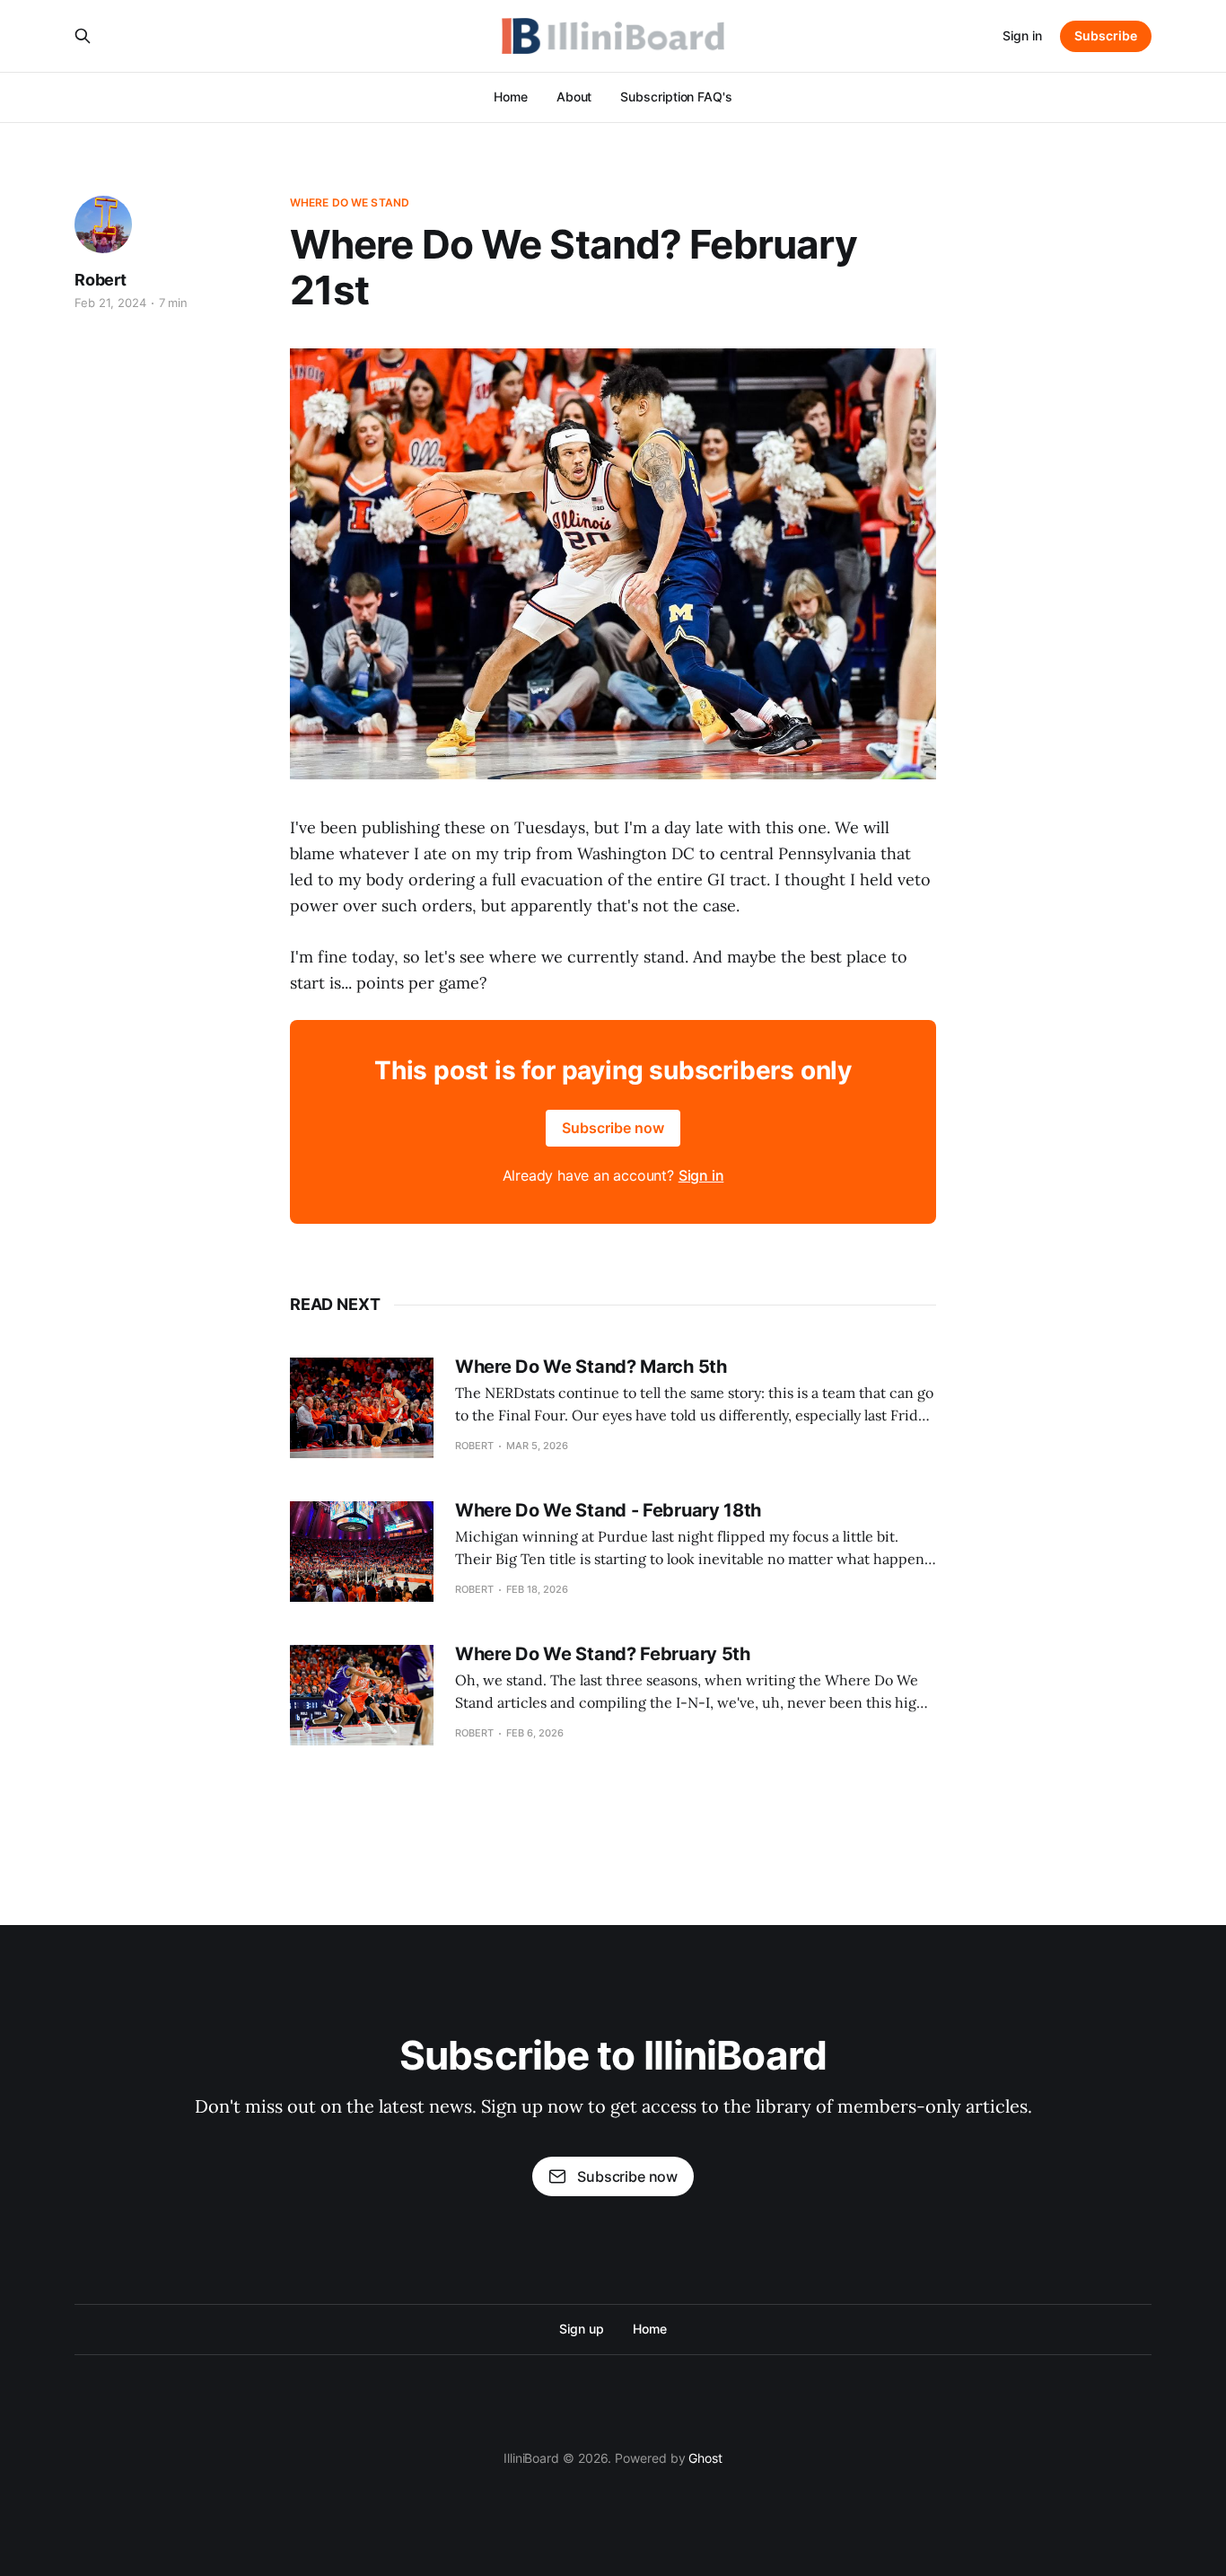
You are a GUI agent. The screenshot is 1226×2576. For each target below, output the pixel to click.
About (574, 97)
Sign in (1022, 35)
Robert (101, 280)
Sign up (581, 2329)
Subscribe (1106, 35)
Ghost (705, 2458)
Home (511, 97)
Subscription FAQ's (676, 97)
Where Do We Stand (350, 202)
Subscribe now (613, 1128)
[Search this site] (83, 36)
